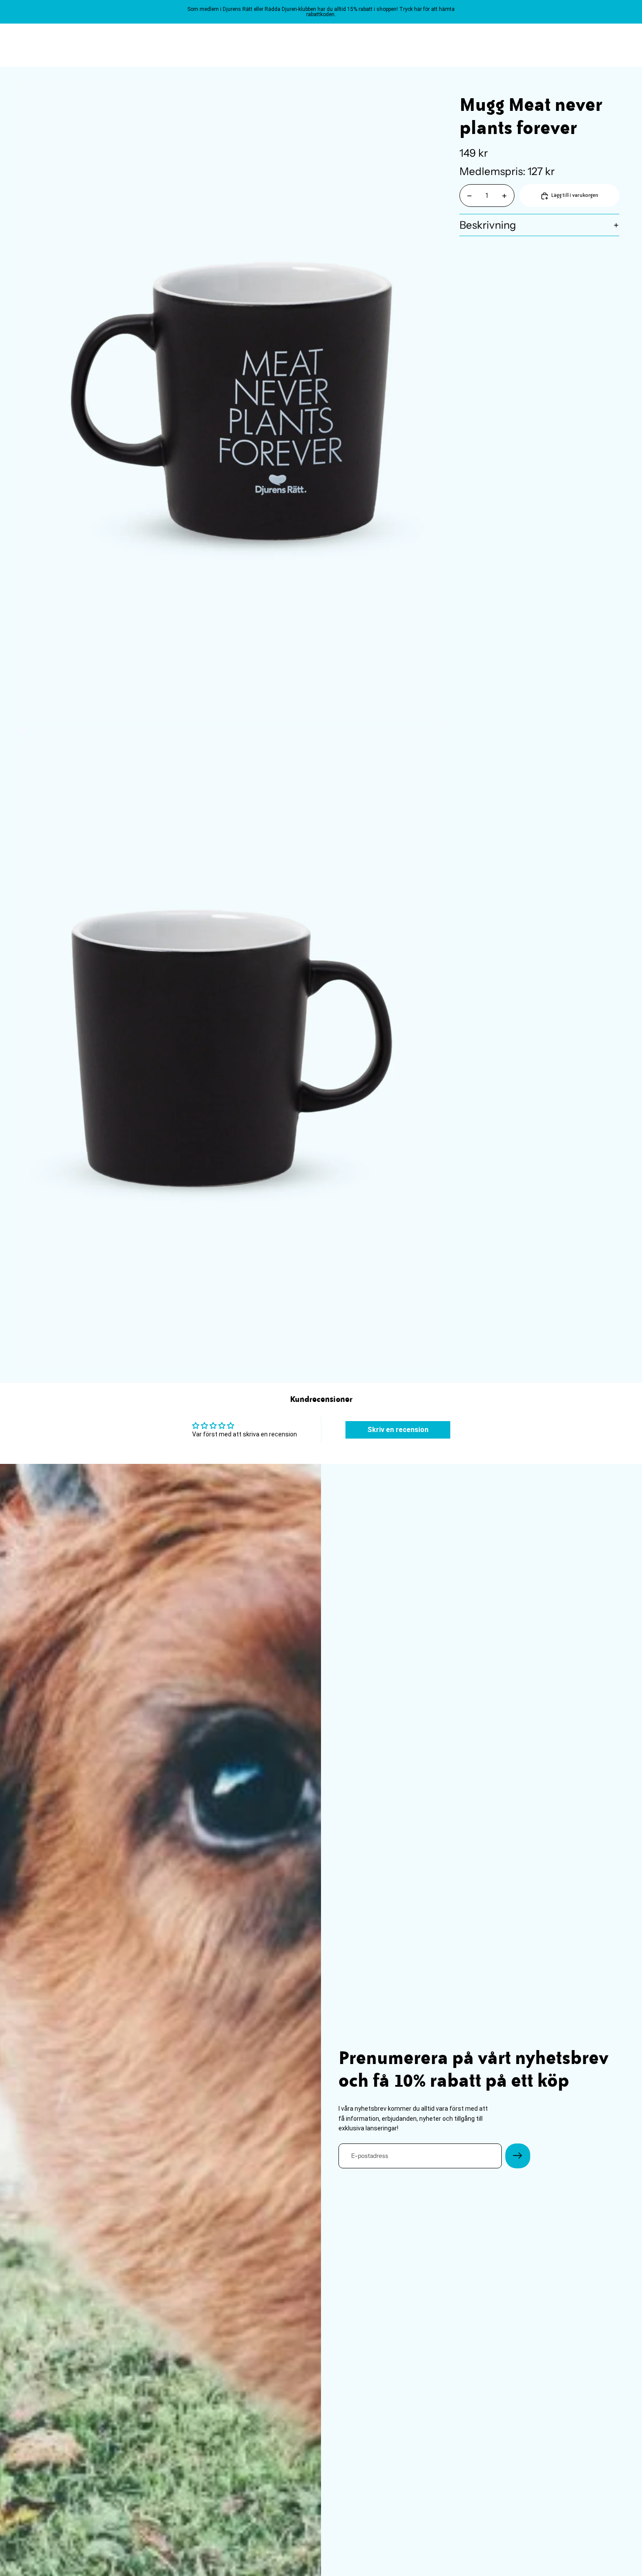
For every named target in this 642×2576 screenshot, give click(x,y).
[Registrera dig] (518, 2156)
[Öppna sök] (577, 45)
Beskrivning (488, 225)
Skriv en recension (398, 1430)
